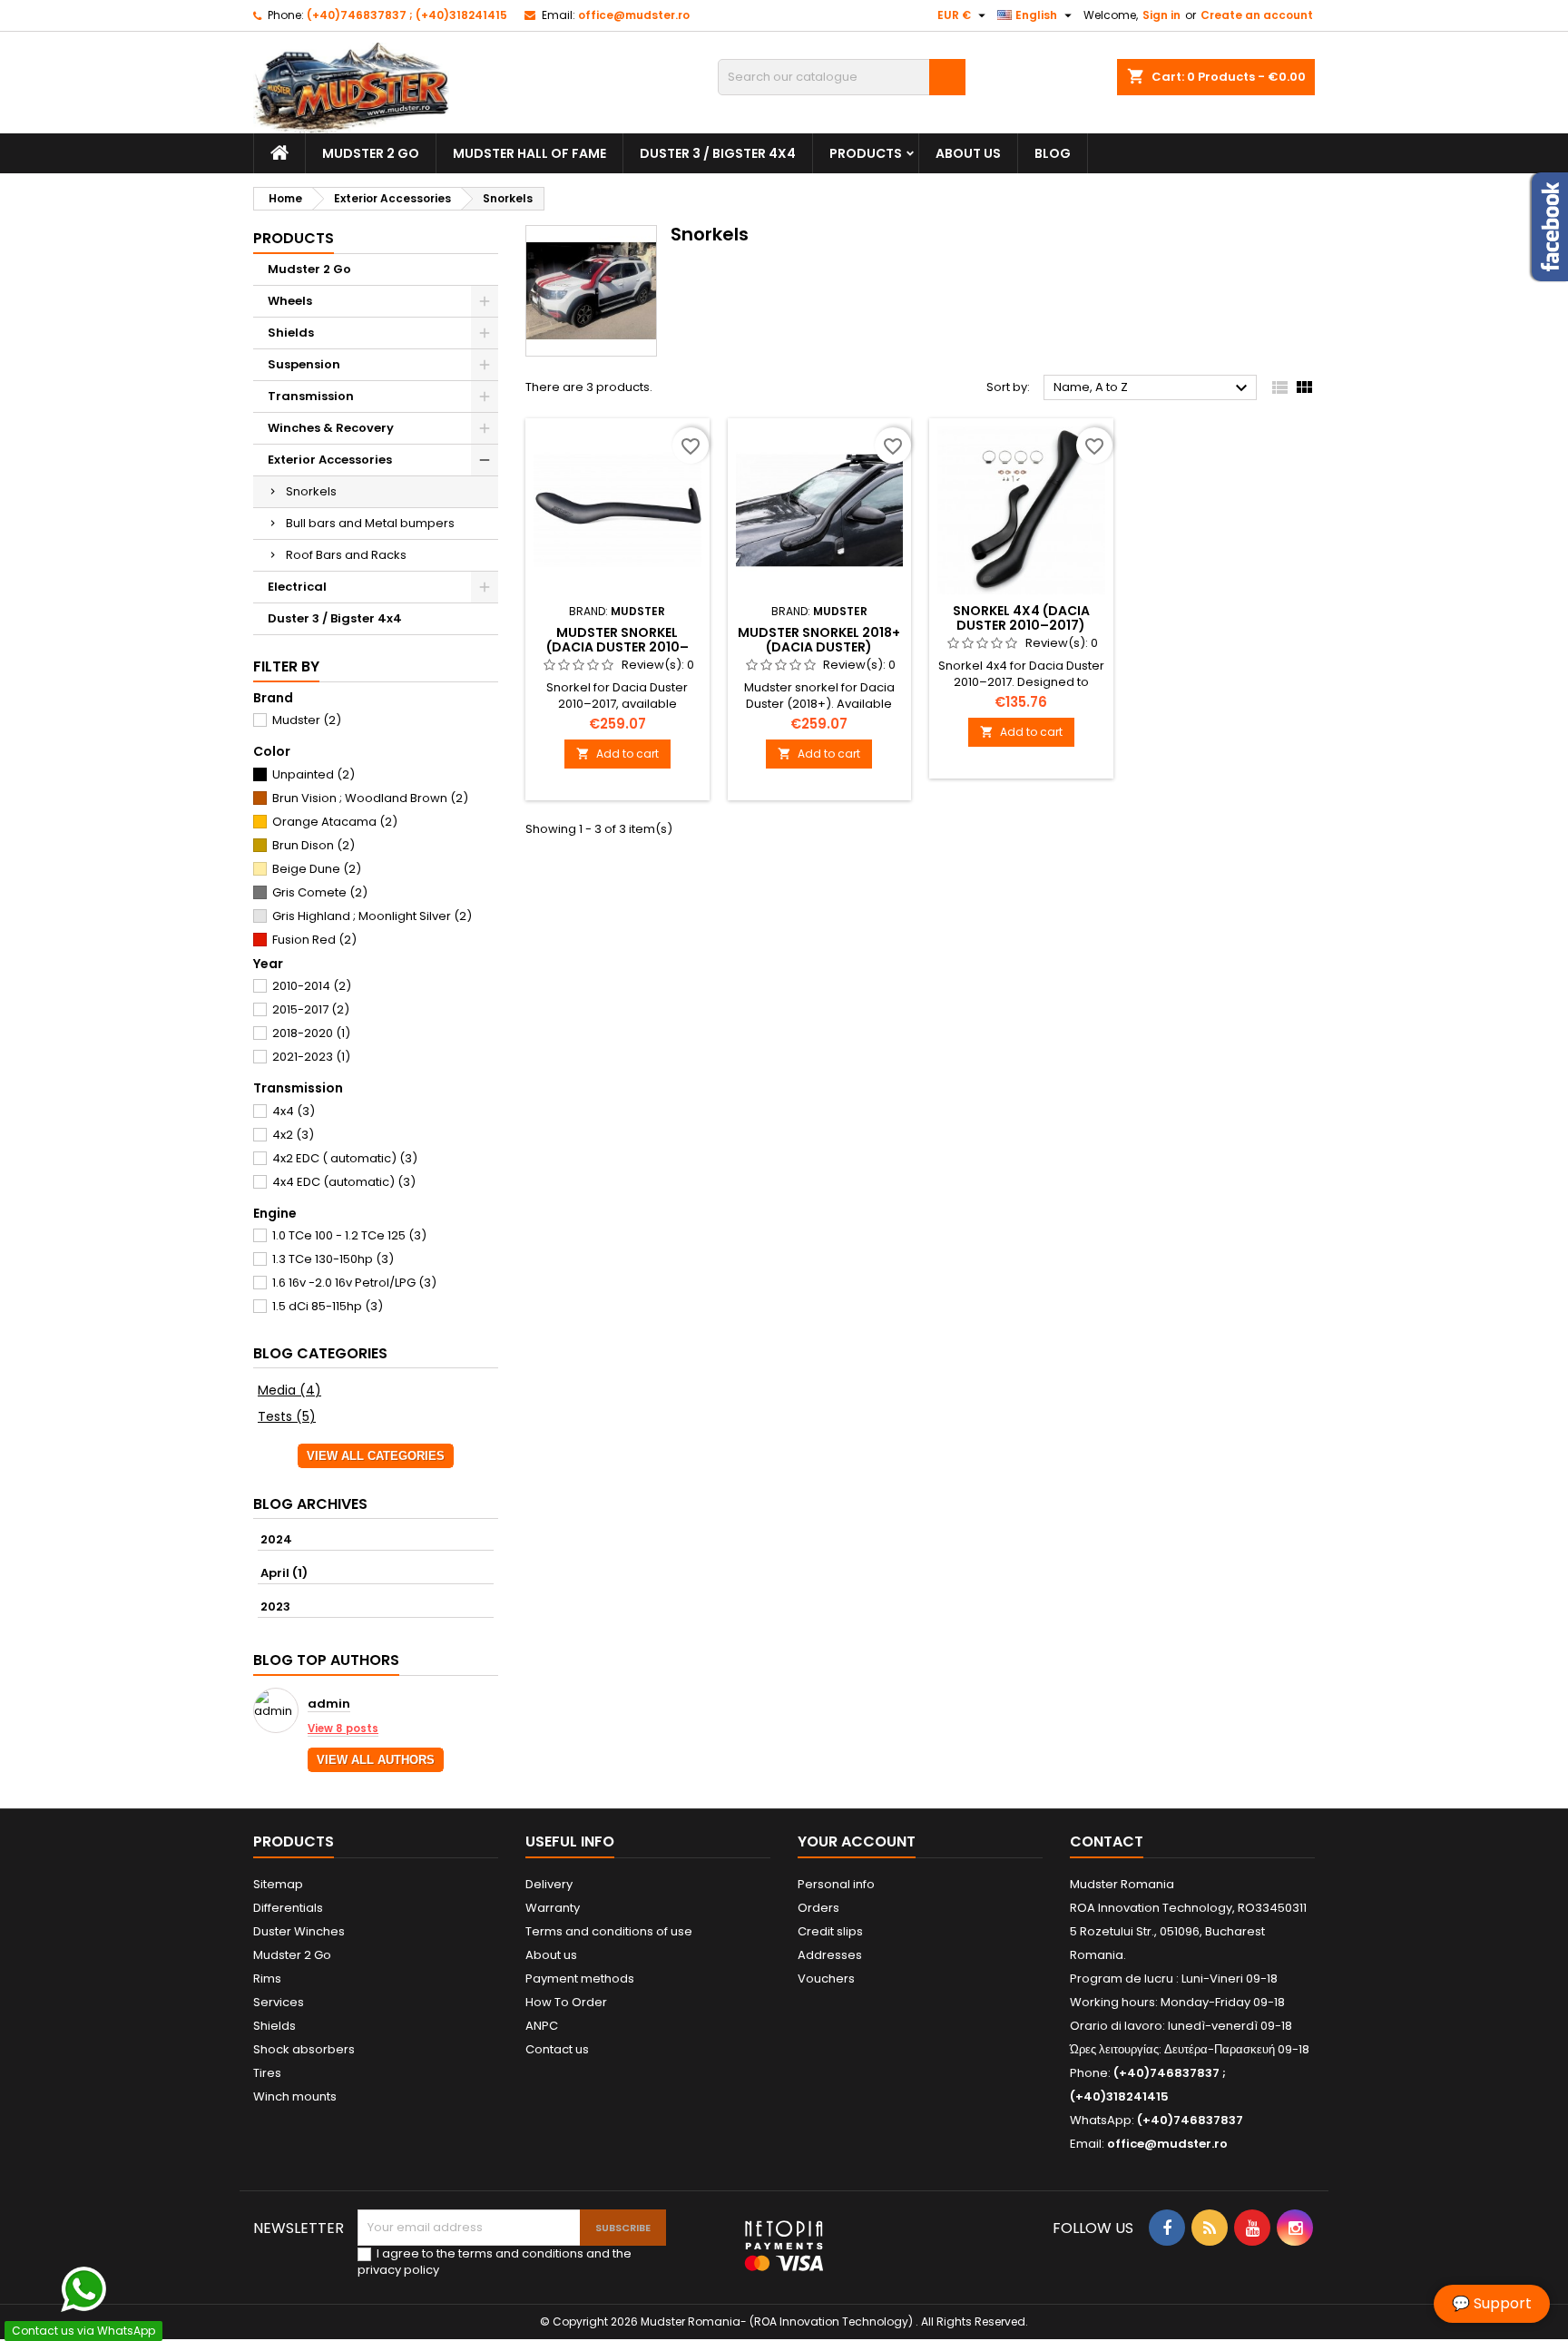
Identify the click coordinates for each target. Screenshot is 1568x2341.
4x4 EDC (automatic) (344, 1182)
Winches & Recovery (331, 428)
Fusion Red (314, 940)
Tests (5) (287, 1416)
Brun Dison (314, 845)
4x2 (293, 1135)
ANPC (542, 2026)
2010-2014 (312, 986)
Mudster (307, 720)
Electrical (297, 587)
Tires (267, 2073)
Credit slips (830, 1931)
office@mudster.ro (634, 15)
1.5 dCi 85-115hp (328, 1306)
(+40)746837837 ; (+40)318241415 (407, 15)
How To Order (566, 2002)
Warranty (553, 1908)
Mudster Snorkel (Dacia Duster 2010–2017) (617, 647)
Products (866, 153)
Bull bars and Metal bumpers (370, 523)
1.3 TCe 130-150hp (333, 1259)
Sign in (1161, 15)
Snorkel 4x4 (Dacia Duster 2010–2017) (1021, 618)
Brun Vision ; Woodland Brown (370, 798)
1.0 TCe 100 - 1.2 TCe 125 (349, 1235)
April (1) (284, 1573)
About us (968, 153)
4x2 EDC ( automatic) (345, 1158)
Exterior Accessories (330, 460)
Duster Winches (299, 1931)
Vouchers (826, 1979)
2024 (276, 1539)
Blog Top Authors (326, 1660)
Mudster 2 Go (371, 153)
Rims (267, 1979)
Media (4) (289, 1390)
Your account (857, 1841)
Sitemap (278, 1884)
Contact (1107, 1841)
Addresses (830, 1955)
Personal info (836, 1884)
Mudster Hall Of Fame (529, 153)
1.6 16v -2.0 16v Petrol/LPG (354, 1283)
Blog (1053, 153)
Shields (291, 333)
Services (279, 2002)
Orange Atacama (335, 822)
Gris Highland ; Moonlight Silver (372, 916)
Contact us (557, 2049)
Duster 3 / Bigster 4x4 (718, 153)
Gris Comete (320, 892)
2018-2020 (311, 1033)
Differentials (288, 1908)
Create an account (1257, 15)
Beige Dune (317, 869)
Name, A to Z (1153, 388)
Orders (818, 1908)
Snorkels (311, 491)
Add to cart (617, 754)
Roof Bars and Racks (346, 555)
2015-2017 (311, 1009)
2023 (275, 1606)
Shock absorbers (304, 2049)
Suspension (304, 364)
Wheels (290, 301)
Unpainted (314, 774)
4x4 (294, 1111)
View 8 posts (343, 1729)
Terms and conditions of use (609, 1931)
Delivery (549, 1884)
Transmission (311, 396)
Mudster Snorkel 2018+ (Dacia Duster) (819, 640)
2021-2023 (311, 1057)
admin (329, 1704)
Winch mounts (295, 2096)
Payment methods (580, 1979)
